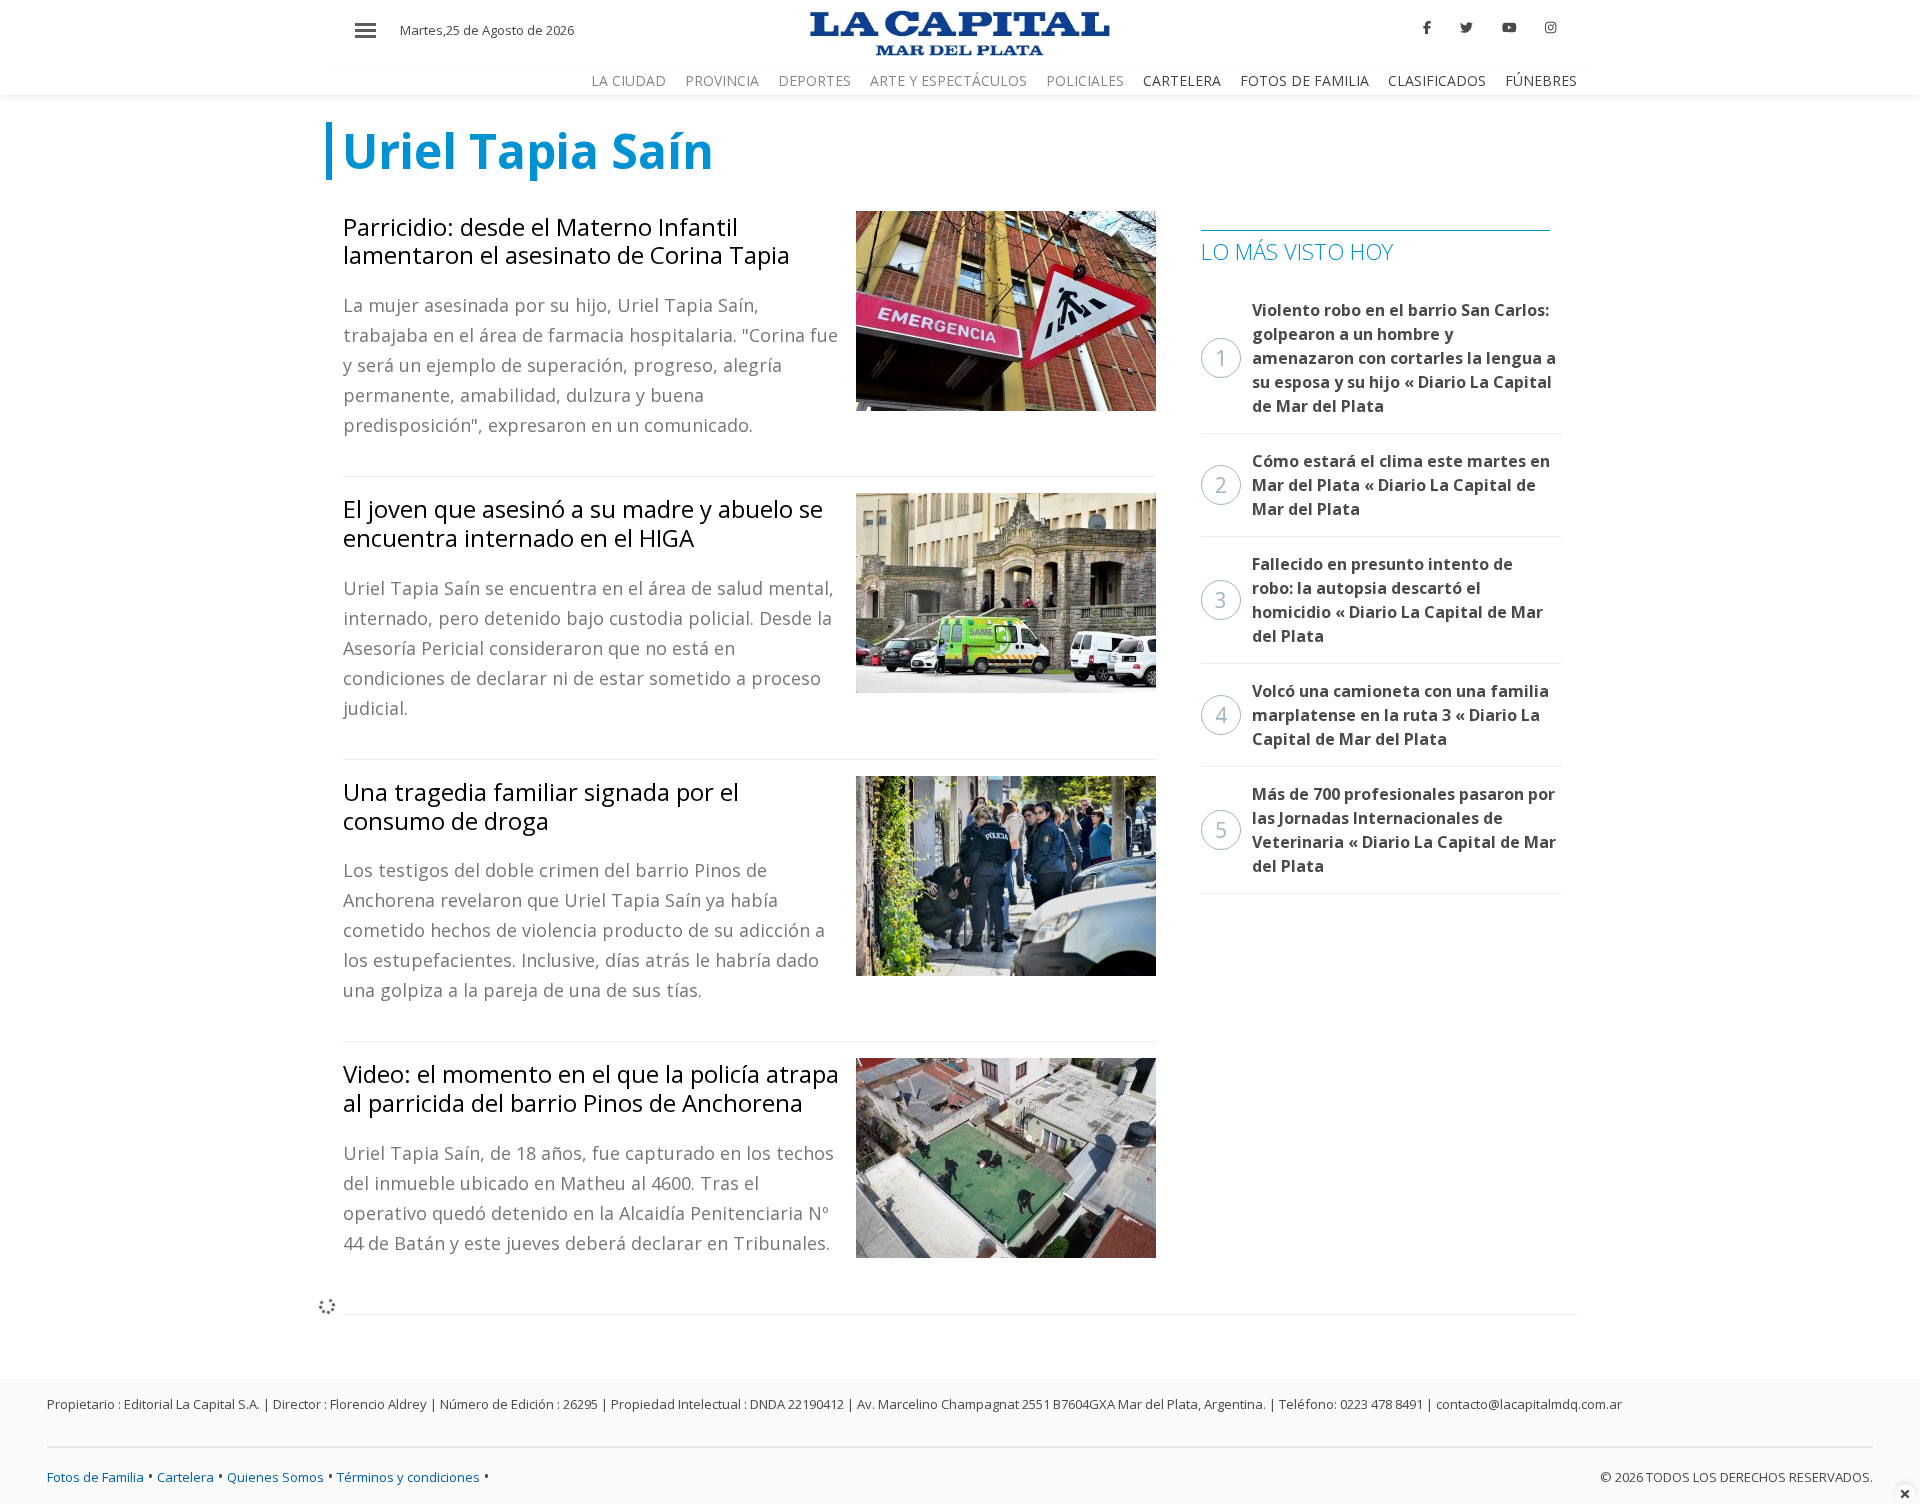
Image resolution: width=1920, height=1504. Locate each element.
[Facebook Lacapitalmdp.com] (1428, 28)
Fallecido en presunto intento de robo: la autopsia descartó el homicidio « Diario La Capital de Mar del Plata (1379, 600)
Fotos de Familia (1304, 80)
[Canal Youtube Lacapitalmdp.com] (1509, 28)
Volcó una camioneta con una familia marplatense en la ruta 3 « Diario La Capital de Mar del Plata (1382, 715)
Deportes (814, 80)
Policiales (1085, 80)
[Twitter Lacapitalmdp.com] (1466, 28)
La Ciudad (628, 80)
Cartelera (1182, 80)
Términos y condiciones (408, 1477)
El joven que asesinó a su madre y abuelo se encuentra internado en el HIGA (583, 523)
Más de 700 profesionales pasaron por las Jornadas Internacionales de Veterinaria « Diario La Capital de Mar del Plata (1385, 830)
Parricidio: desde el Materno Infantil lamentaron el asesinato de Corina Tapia (566, 241)
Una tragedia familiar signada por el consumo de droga (541, 806)
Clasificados (1437, 80)
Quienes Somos (275, 1477)
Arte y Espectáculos (948, 80)
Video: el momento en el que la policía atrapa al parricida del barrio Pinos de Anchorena (591, 1088)
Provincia (722, 80)
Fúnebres (1541, 80)
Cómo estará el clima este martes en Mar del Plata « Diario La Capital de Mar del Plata (1382, 485)
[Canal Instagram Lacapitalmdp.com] (1550, 28)
